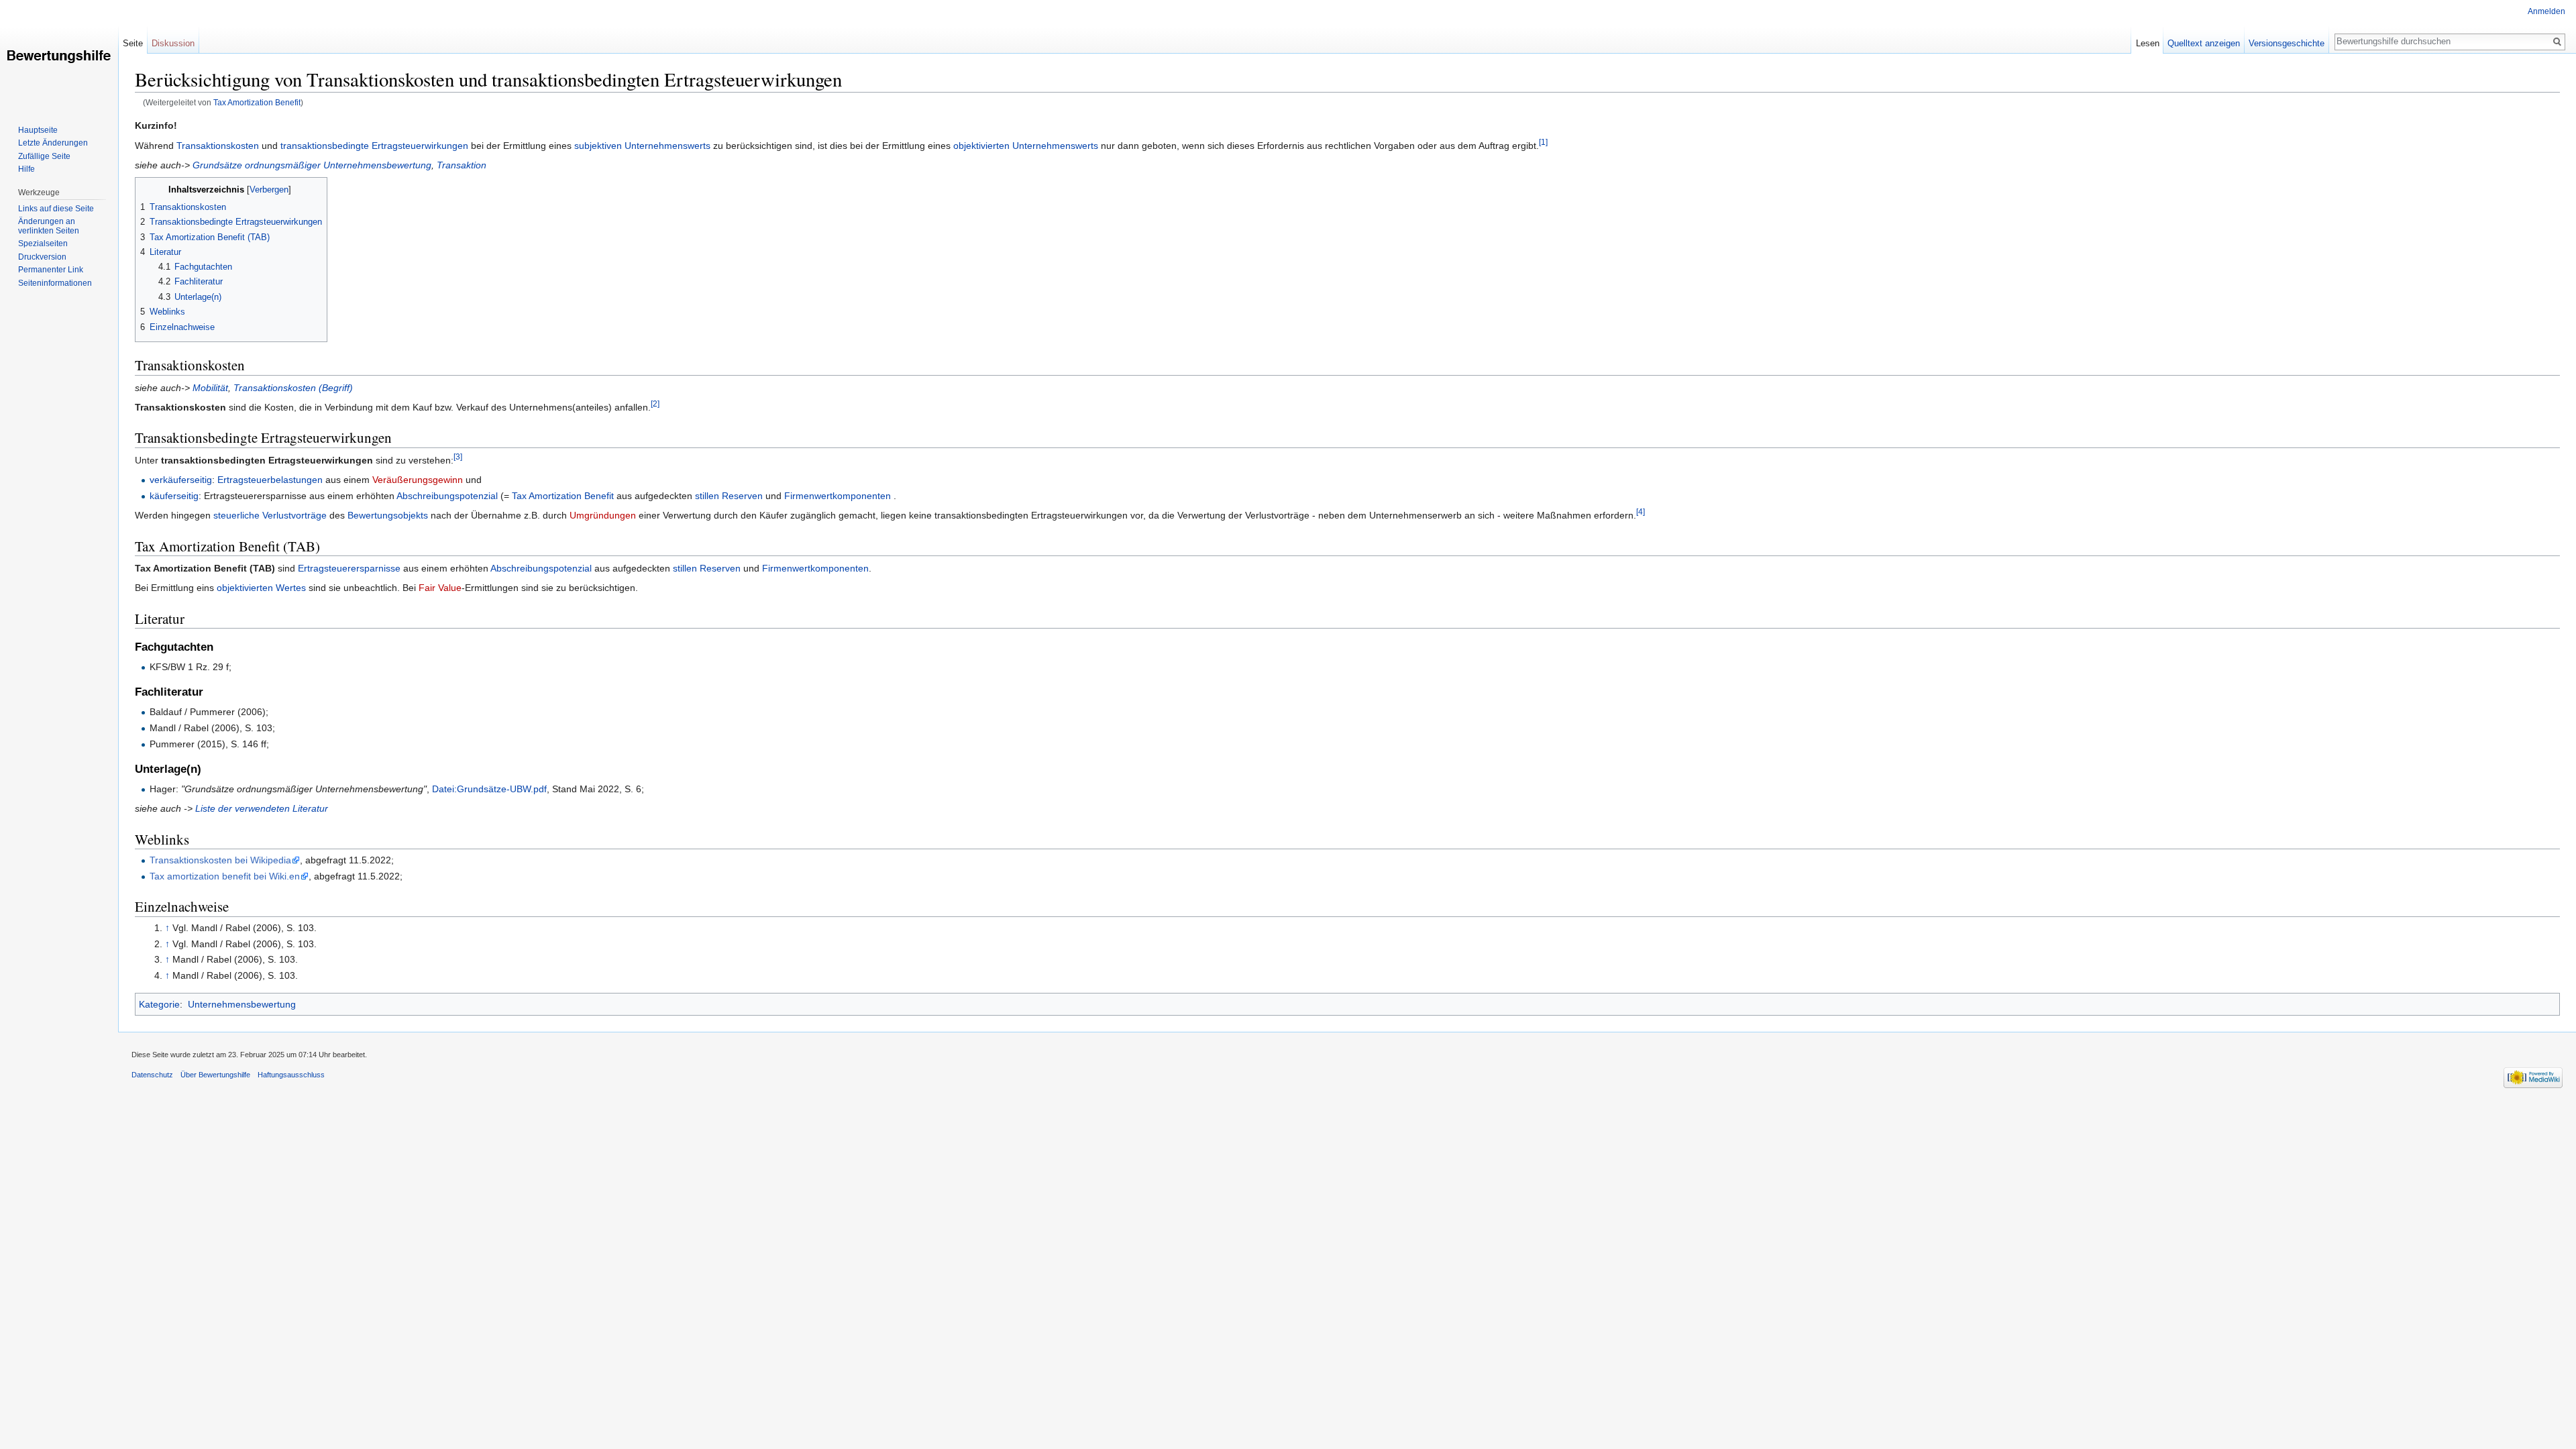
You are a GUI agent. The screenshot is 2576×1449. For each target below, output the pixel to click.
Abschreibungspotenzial (447, 496)
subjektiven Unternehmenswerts (642, 146)
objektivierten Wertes (261, 588)
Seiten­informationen (55, 283)
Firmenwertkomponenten (838, 496)
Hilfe (26, 169)
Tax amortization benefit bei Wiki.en (225, 876)
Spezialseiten (43, 244)
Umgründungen (603, 515)
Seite (133, 43)
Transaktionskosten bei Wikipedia (220, 860)
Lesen (2148, 43)
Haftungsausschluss (291, 1075)
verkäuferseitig (181, 480)
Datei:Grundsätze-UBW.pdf (489, 789)
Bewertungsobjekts (388, 515)
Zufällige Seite (44, 156)
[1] (1543, 142)
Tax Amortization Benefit (257, 102)
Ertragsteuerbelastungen (270, 480)
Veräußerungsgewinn (418, 480)
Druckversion (42, 257)
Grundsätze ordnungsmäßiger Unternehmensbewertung (312, 165)
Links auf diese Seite (56, 209)
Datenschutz (152, 1075)
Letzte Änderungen (53, 143)
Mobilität (210, 388)
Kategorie (159, 1004)
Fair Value (440, 588)
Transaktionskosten (218, 146)
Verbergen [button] (269, 190)
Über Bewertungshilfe (215, 1075)
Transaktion (462, 165)
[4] (1641, 512)
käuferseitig (174, 496)
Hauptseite (38, 130)
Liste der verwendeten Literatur (262, 808)
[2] (655, 404)
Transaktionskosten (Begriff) (293, 388)
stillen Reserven (729, 496)
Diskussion (173, 43)
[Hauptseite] (59, 54)
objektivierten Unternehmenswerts (1026, 146)
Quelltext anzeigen (2204, 43)
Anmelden (2546, 11)
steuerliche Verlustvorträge (270, 515)
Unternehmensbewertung (242, 1004)
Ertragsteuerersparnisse (349, 568)
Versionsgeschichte (2287, 43)
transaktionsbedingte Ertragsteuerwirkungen (374, 146)
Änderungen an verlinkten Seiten (49, 226)
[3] (458, 457)
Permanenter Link (51, 270)
